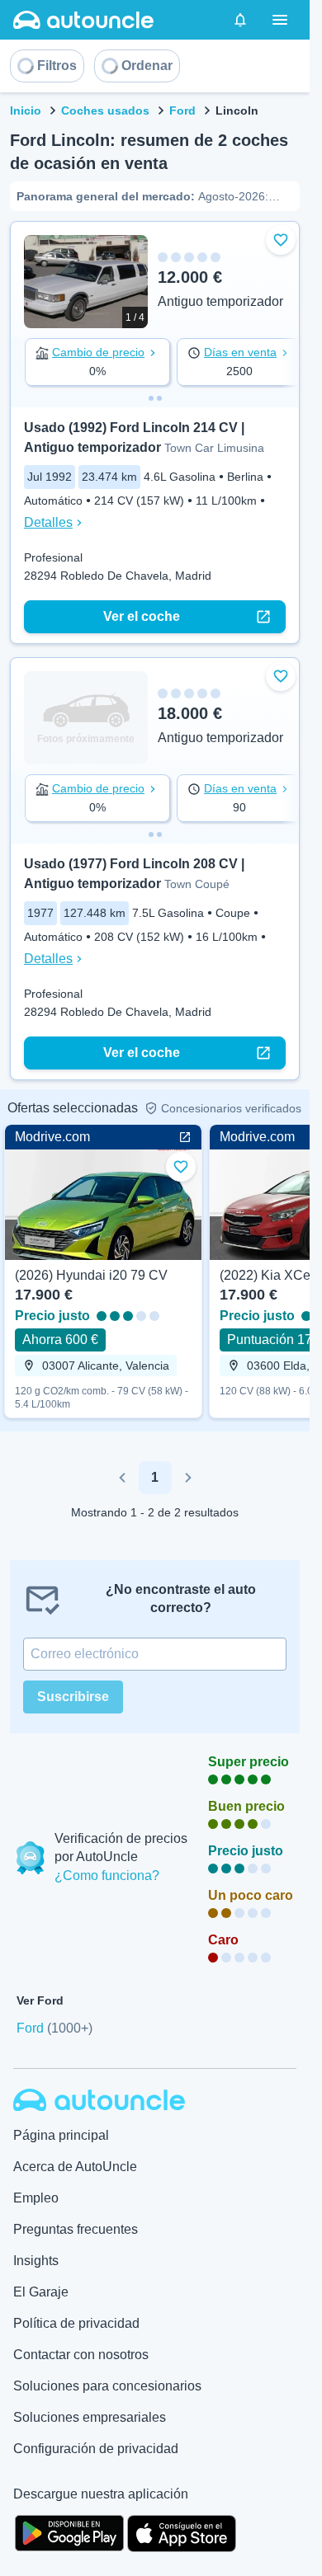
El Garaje (41, 2292)
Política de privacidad (76, 2323)
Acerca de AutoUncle (75, 2167)
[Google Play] (69, 2531)
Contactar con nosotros (81, 2355)
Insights (36, 2261)
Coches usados (105, 110)
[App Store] (182, 2531)
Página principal (61, 2135)
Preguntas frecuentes (76, 2229)
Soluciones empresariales (90, 2417)
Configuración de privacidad (96, 2449)
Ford (182, 110)
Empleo (36, 2198)
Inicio (26, 110)
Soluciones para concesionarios (107, 2386)
